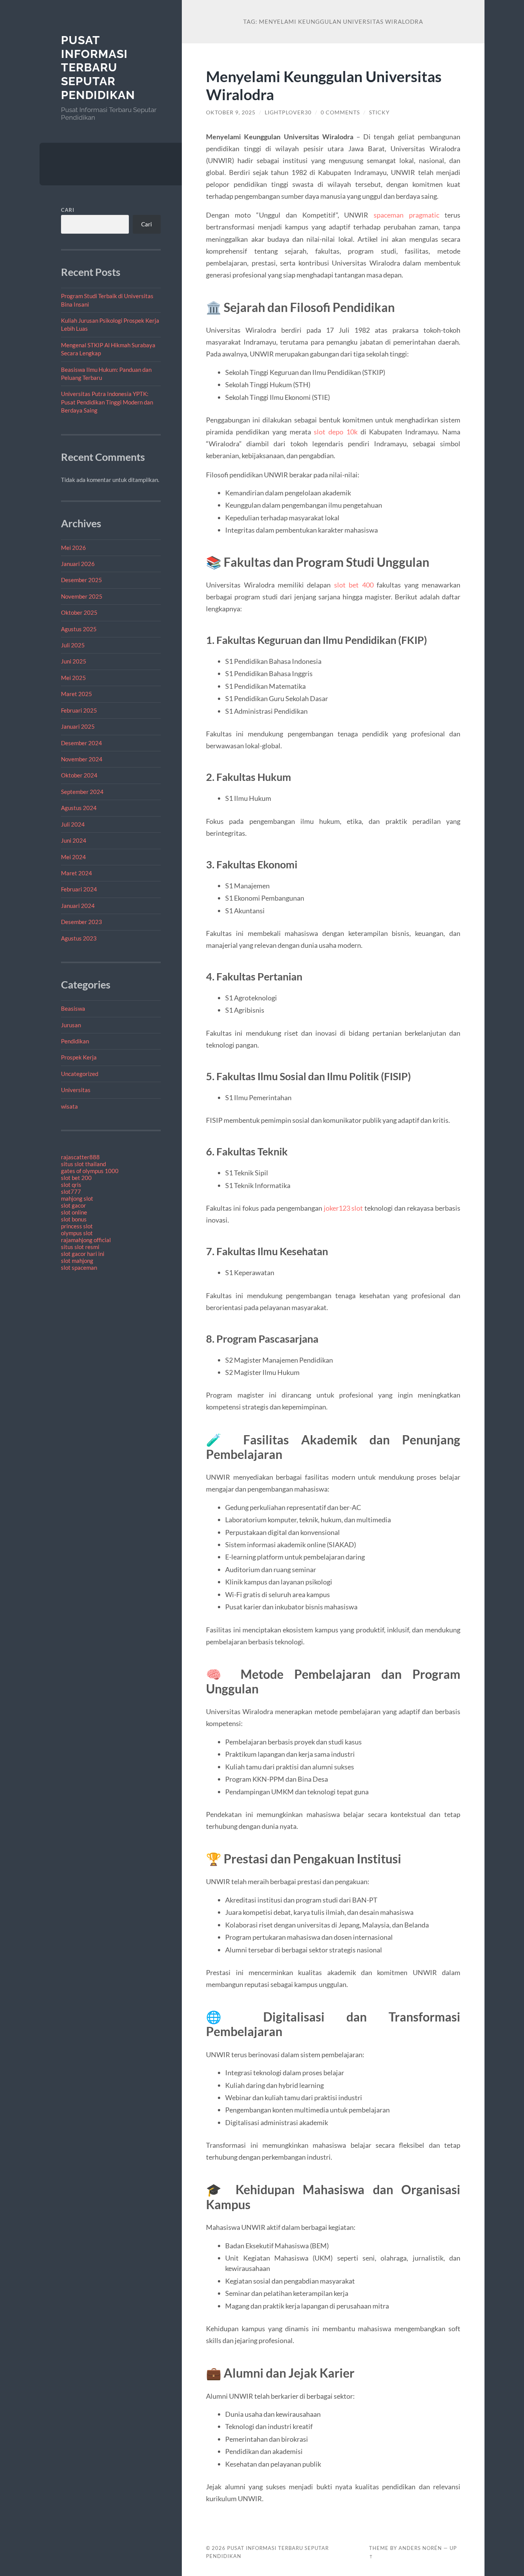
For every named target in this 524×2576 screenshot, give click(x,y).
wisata (69, 1106)
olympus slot (77, 1233)
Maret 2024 (77, 873)
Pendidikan (75, 1041)
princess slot (77, 1226)
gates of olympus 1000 (90, 1171)
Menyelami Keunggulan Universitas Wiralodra (324, 85)
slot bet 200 (76, 1178)
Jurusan (71, 1025)
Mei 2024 (73, 857)
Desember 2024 (82, 743)
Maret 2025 (77, 694)
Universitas (76, 1090)
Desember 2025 (82, 580)
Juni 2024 (74, 840)
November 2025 (82, 596)
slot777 (71, 1191)
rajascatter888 (80, 1157)
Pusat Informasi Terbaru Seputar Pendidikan (98, 68)
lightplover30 (288, 112)
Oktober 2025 (79, 612)
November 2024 (82, 759)
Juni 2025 (74, 661)
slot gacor (73, 1205)
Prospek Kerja (79, 1057)
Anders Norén (420, 2548)
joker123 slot (344, 1208)
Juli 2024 (73, 824)
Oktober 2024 (79, 775)
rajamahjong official (86, 1240)
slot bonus (74, 1219)
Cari (68, 210)
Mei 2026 (73, 548)
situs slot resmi (80, 1247)
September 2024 (82, 792)
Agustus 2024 (79, 808)
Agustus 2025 (79, 629)
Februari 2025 (79, 710)
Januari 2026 (78, 564)
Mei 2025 (73, 678)
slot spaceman (79, 1267)
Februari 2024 (79, 889)
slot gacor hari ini (83, 1254)
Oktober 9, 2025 (231, 112)
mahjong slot (77, 1198)
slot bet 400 (354, 585)
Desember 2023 (82, 922)
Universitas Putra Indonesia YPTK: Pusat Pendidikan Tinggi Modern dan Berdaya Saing (107, 402)
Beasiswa (73, 1008)
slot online (74, 1212)
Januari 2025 (78, 726)
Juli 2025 (73, 645)
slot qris (71, 1185)
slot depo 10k (336, 432)
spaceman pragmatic (406, 215)
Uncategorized (80, 1074)
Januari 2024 (78, 906)
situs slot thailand (83, 1164)
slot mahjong (77, 1261)
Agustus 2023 (79, 938)
